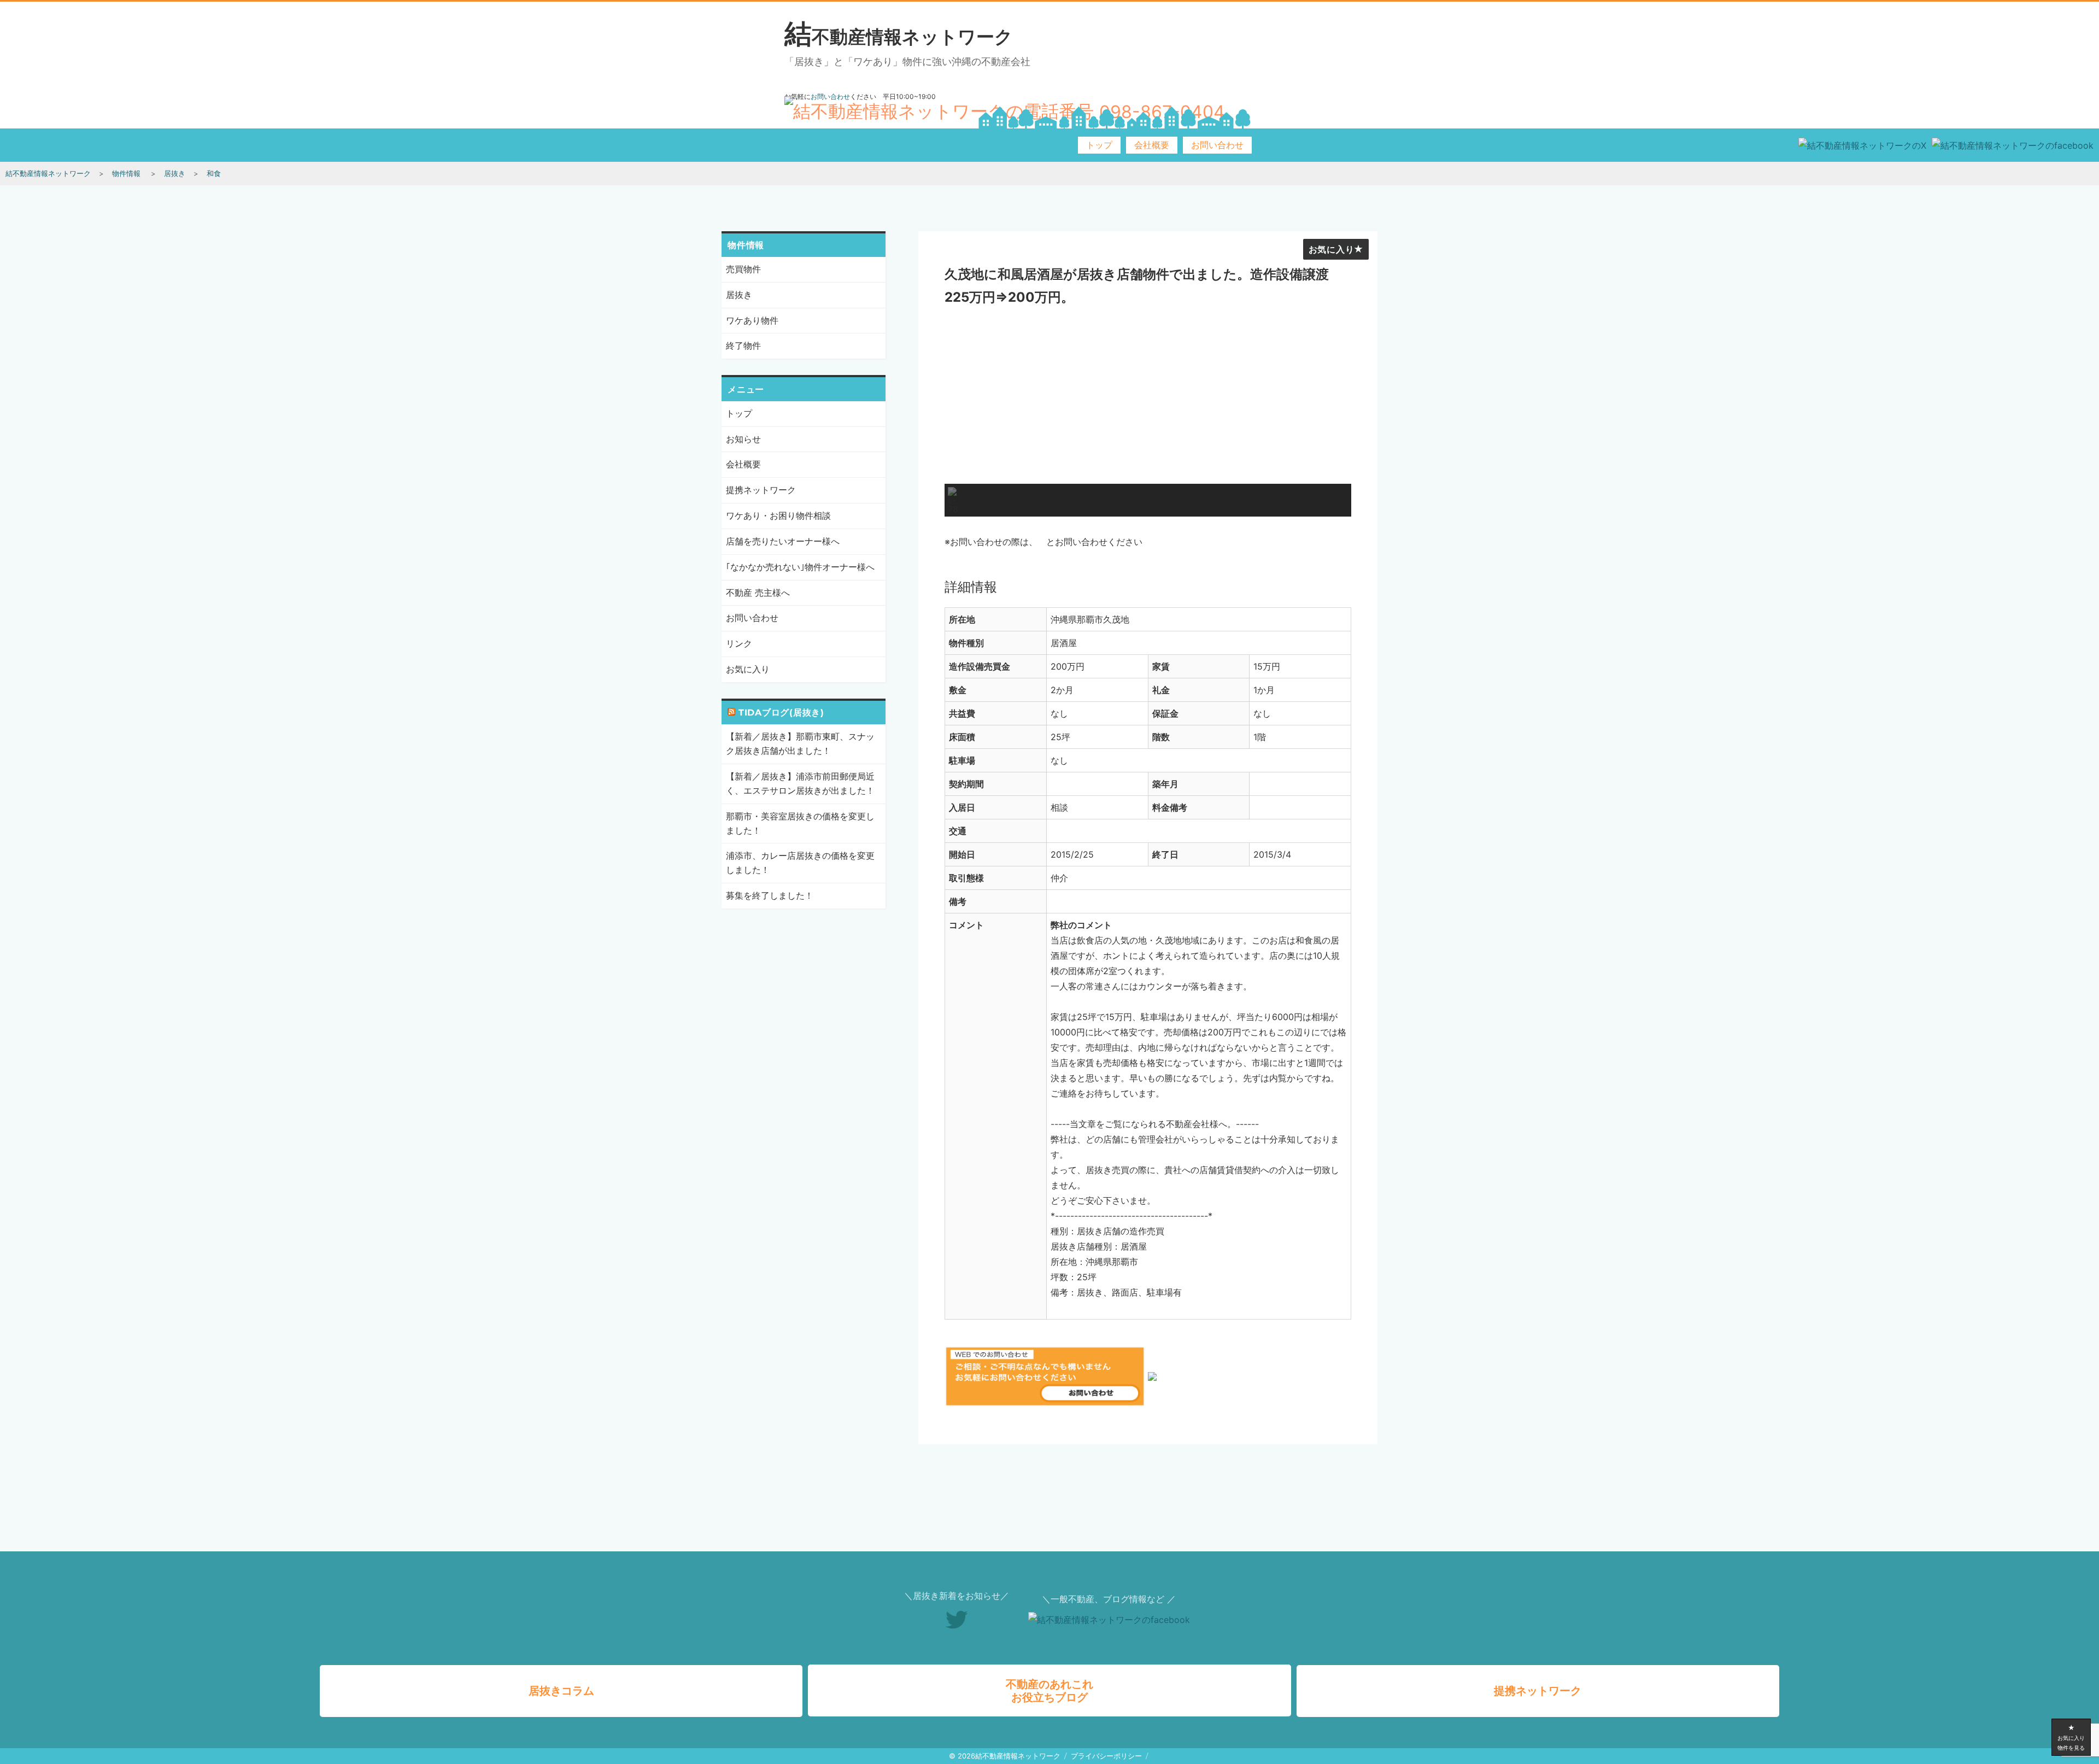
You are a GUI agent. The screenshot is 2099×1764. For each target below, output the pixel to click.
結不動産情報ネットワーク (899, 37)
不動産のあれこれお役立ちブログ (1049, 1691)
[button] (953, 500)
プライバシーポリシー (1106, 1756)
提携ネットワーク (761, 490)
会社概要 (1152, 145)
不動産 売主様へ (758, 593)
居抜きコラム (561, 1691)
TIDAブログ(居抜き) (781, 713)
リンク (739, 643)
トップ (1099, 145)
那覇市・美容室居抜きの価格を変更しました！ (800, 823)
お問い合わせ (1217, 145)
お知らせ (743, 439)
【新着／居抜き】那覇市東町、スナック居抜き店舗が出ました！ (800, 743)
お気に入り (1332, 250)
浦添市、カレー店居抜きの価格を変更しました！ (800, 863)
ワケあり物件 (752, 320)
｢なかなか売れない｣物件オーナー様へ (800, 567)
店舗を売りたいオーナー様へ (783, 541)
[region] (1148, 415)
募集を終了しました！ (770, 895)
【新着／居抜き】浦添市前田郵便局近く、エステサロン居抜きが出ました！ (800, 783)
